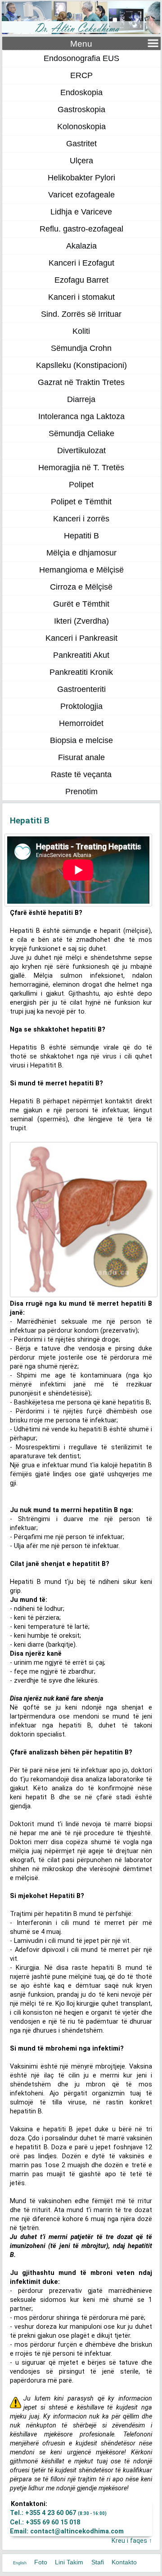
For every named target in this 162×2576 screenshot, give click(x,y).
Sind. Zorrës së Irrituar (81, 314)
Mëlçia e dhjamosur (81, 553)
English (20, 2563)
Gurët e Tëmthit (81, 604)
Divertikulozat (81, 450)
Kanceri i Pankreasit (81, 638)
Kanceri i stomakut (81, 297)
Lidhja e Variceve (81, 212)
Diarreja (81, 399)
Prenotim (81, 792)
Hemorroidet (81, 723)
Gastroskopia (81, 109)
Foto (41, 2562)
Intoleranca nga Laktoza (81, 416)
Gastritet (81, 144)
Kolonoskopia (81, 127)
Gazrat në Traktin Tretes (81, 382)
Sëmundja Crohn (81, 348)
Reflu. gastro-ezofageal (81, 229)
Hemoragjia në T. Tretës (81, 468)
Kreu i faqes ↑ (132, 2541)
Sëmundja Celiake (81, 433)
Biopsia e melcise (81, 740)
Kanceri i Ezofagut (81, 263)
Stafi (98, 2562)
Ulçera (81, 161)
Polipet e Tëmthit (81, 502)
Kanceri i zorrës (81, 519)
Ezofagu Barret (81, 280)
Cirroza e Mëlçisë (81, 587)
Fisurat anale (81, 757)
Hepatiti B (81, 536)
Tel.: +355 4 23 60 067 (58, 2513)
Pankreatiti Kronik (81, 672)
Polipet (81, 485)
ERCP (81, 75)
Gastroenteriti (81, 689)
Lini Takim (69, 2562)
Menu (81, 44)
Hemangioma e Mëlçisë (81, 570)
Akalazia (81, 246)
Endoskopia (81, 92)
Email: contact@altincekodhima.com (67, 2531)
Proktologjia (81, 706)
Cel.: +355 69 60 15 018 (45, 2522)
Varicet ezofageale (81, 195)
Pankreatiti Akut (81, 655)
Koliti (81, 331)
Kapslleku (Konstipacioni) (81, 365)
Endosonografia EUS (81, 58)
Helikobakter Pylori (81, 178)
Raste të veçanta (81, 774)
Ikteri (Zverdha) (81, 621)
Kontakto (124, 2562)
